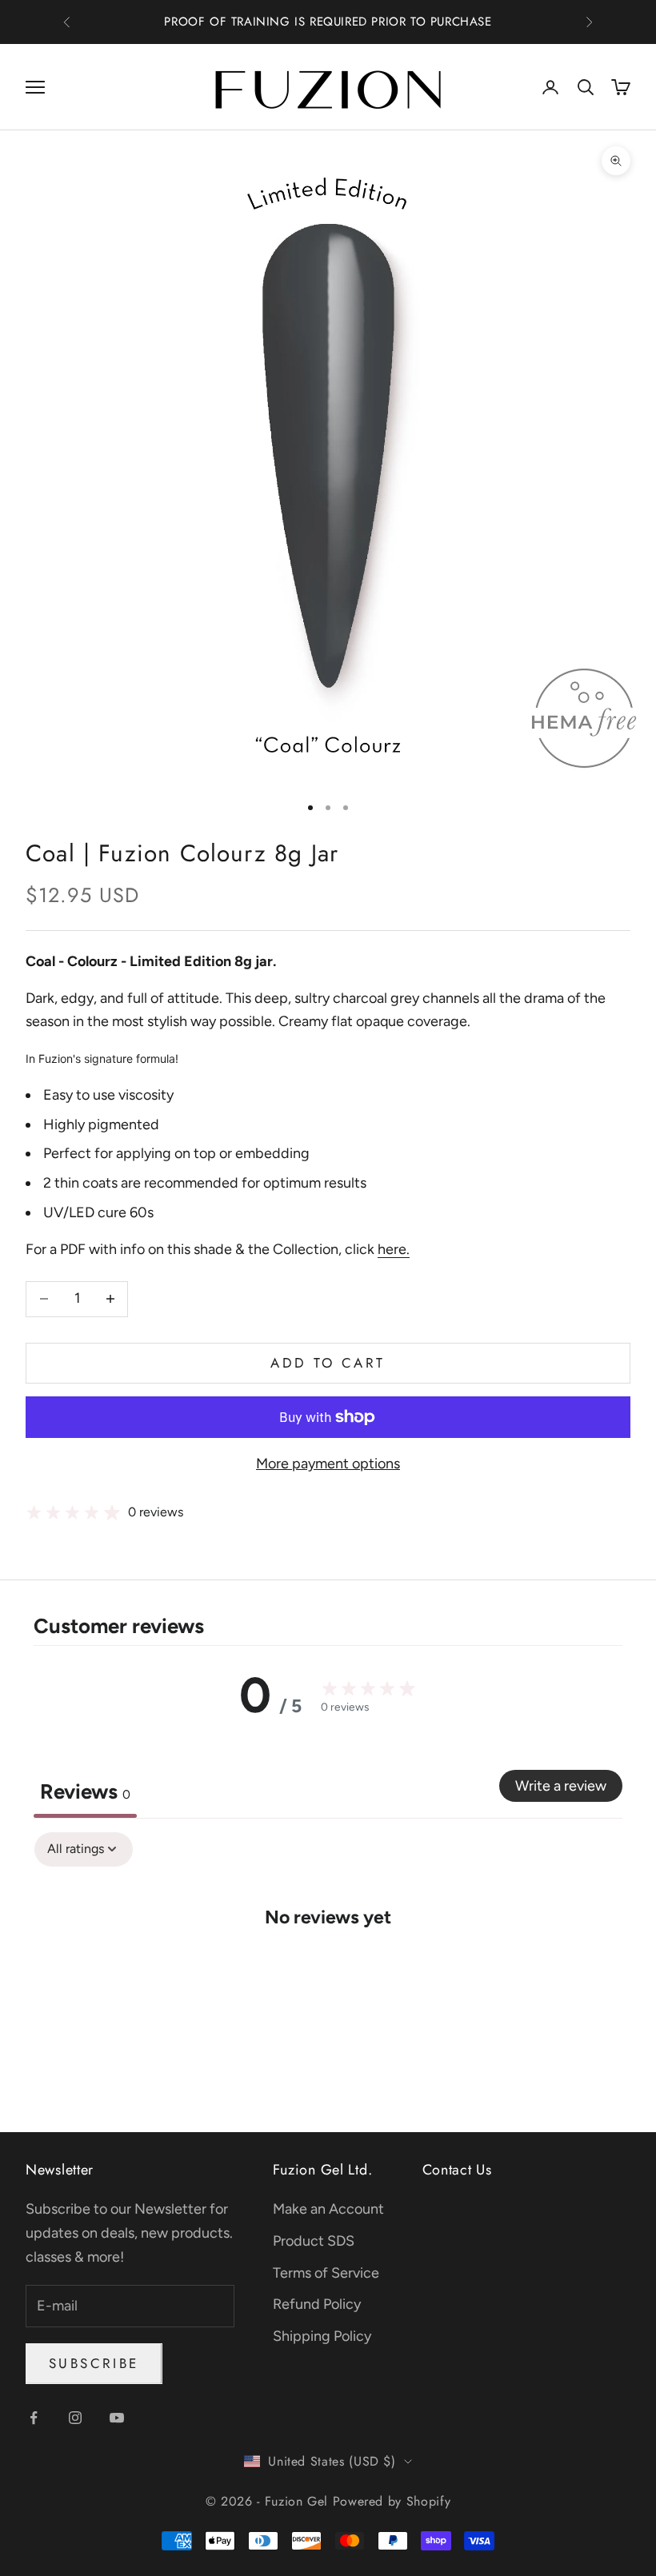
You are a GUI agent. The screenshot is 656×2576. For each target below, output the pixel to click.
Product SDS (314, 2241)
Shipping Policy (322, 2336)
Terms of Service (326, 2273)
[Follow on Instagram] (75, 2418)
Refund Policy (317, 2304)
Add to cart (328, 1363)
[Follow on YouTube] (117, 2418)
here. (394, 1249)
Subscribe (94, 2363)
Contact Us (457, 2170)
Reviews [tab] (85, 1791)
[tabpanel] (328, 1965)
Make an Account (328, 2209)
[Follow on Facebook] (34, 2418)
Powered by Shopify (392, 2501)
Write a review (561, 1786)
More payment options (328, 1464)
